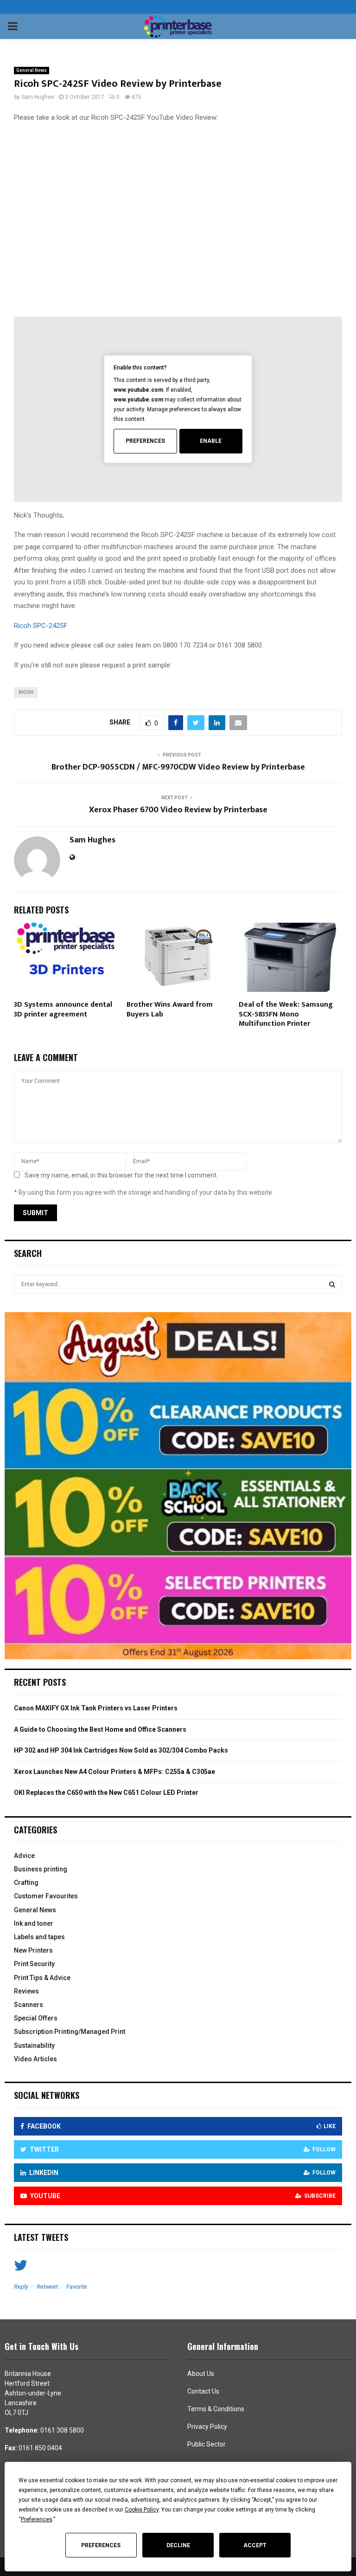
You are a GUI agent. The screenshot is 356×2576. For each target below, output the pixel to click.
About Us (201, 2374)
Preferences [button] (37, 2519)
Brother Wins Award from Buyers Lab (170, 1010)
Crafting (26, 1883)
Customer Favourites (46, 1896)
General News (32, 70)
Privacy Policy (207, 2427)
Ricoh (26, 692)
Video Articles (35, 2059)
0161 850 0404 (40, 2448)
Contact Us (203, 2391)
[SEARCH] (332, 1284)
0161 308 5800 (62, 2430)
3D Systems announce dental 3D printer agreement (63, 1010)
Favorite (77, 2287)
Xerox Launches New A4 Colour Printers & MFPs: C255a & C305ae (114, 1772)
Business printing (41, 1869)
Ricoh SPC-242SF (41, 626)
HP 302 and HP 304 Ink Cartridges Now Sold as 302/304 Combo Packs (121, 1750)
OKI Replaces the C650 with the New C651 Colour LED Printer (106, 1793)
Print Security (34, 1964)
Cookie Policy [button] (142, 2510)
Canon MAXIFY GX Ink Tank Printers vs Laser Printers (96, 1708)
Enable (211, 441)
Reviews (26, 1991)
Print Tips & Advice (42, 1978)
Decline (178, 2545)
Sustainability (34, 2045)
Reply (21, 2287)
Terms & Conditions (216, 2409)
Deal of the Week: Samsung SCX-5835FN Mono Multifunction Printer (286, 1014)
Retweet (47, 2287)
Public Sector (207, 2444)
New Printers (33, 1950)
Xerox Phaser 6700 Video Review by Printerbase (178, 810)
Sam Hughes (38, 97)
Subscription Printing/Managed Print (70, 2032)
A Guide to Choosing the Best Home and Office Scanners (100, 1729)
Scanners (29, 2005)
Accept (255, 2545)
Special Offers (36, 2018)
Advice (24, 1856)
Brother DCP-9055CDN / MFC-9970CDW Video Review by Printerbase (178, 767)
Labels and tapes (39, 1937)
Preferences (101, 2545)
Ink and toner (34, 1923)
